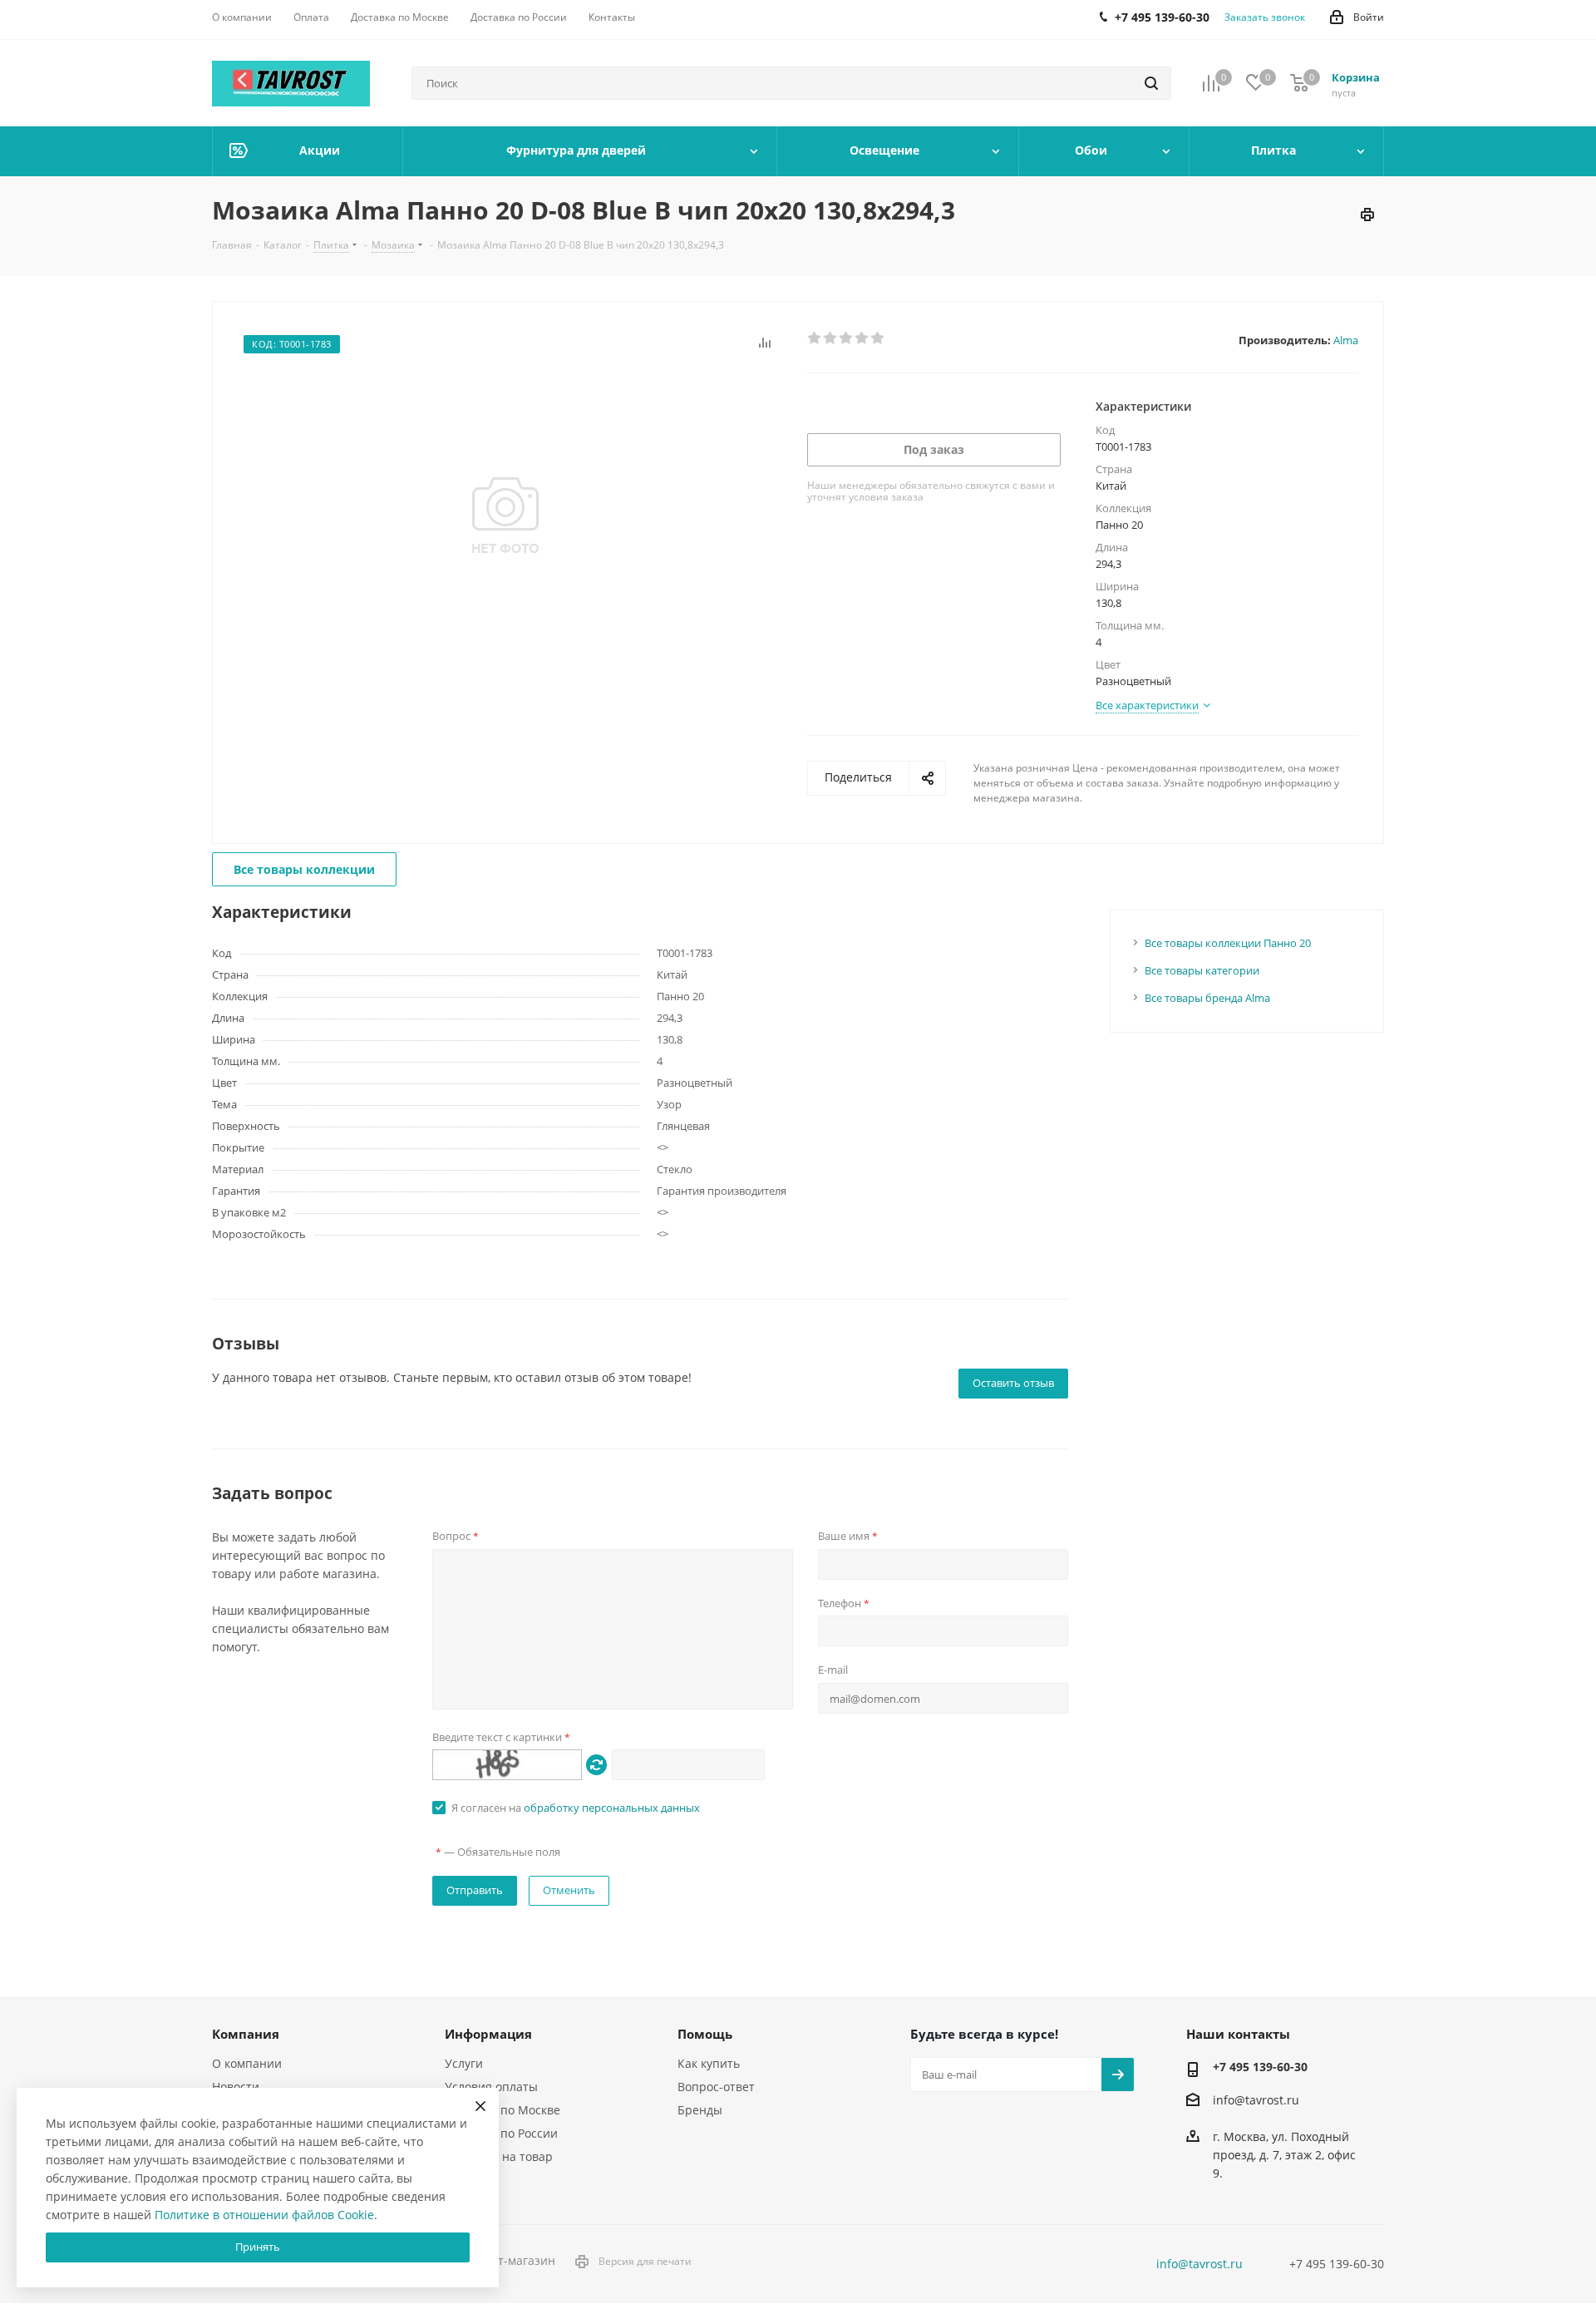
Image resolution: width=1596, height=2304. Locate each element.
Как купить (709, 2063)
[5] (878, 338)
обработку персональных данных (612, 1808)
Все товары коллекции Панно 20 (1228, 943)
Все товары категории (1202, 970)
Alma (1346, 340)
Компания (246, 2034)
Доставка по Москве (502, 2110)
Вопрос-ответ (716, 2087)
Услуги (464, 2063)
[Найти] (1151, 83)
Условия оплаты (491, 2087)
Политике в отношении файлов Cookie (264, 2215)
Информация (488, 2034)
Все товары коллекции (304, 869)
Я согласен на (576, 1808)
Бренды (700, 2110)
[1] (815, 338)
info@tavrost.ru (1256, 2100)
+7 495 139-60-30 (1260, 2067)
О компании (247, 2063)
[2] (831, 338)
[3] (847, 338)
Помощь (705, 2034)
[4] (862, 338)
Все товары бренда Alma (1207, 998)
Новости (236, 2087)
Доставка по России (501, 2133)
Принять (258, 2247)
